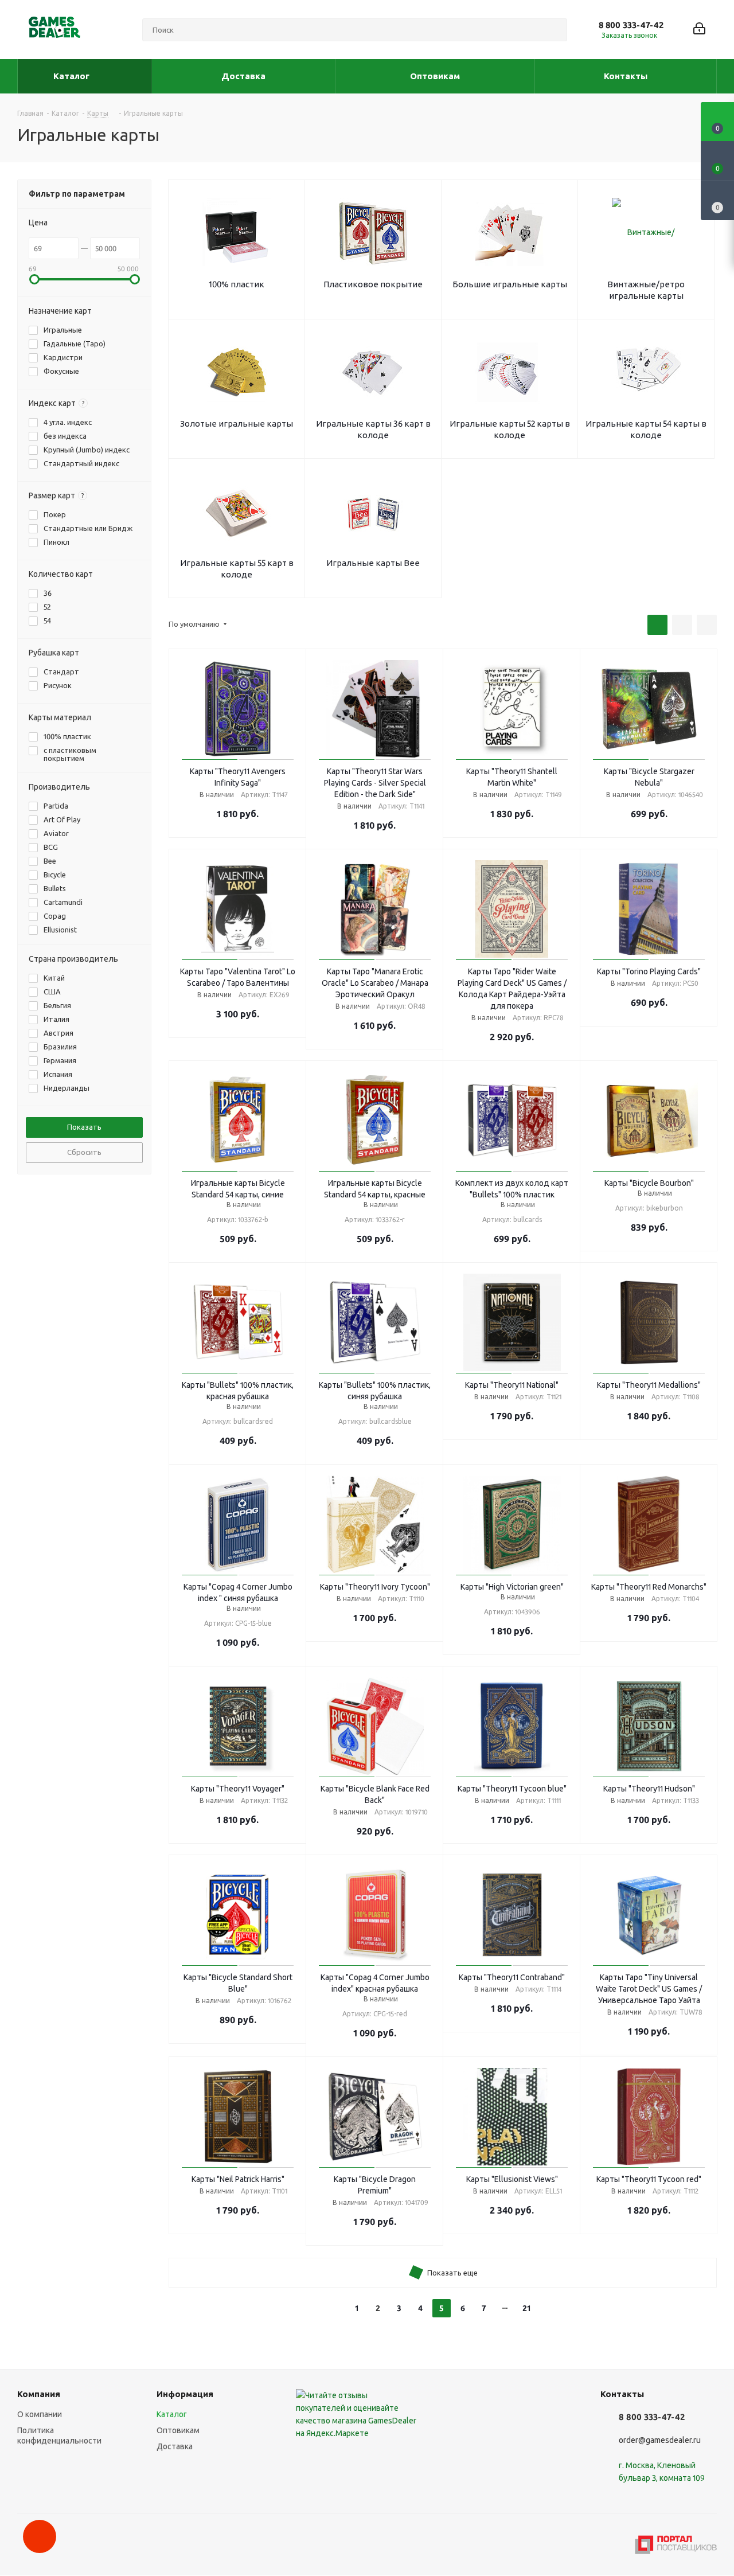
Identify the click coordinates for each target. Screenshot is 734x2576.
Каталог (172, 2414)
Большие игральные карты (510, 284)
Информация (185, 2394)
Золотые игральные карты (237, 424)
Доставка (175, 2446)
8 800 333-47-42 (631, 25)
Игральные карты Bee (373, 563)
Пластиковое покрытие (373, 284)
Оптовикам (178, 2430)
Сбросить (84, 1152)
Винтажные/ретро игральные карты (646, 290)
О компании (40, 2414)
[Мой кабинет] (699, 30)
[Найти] (553, 30)
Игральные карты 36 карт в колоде (373, 429)
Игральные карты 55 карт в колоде (237, 569)
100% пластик (237, 284)
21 (526, 2308)
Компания (39, 2394)
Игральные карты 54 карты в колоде (646, 429)
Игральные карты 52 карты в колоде (510, 429)
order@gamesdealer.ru (660, 2440)
